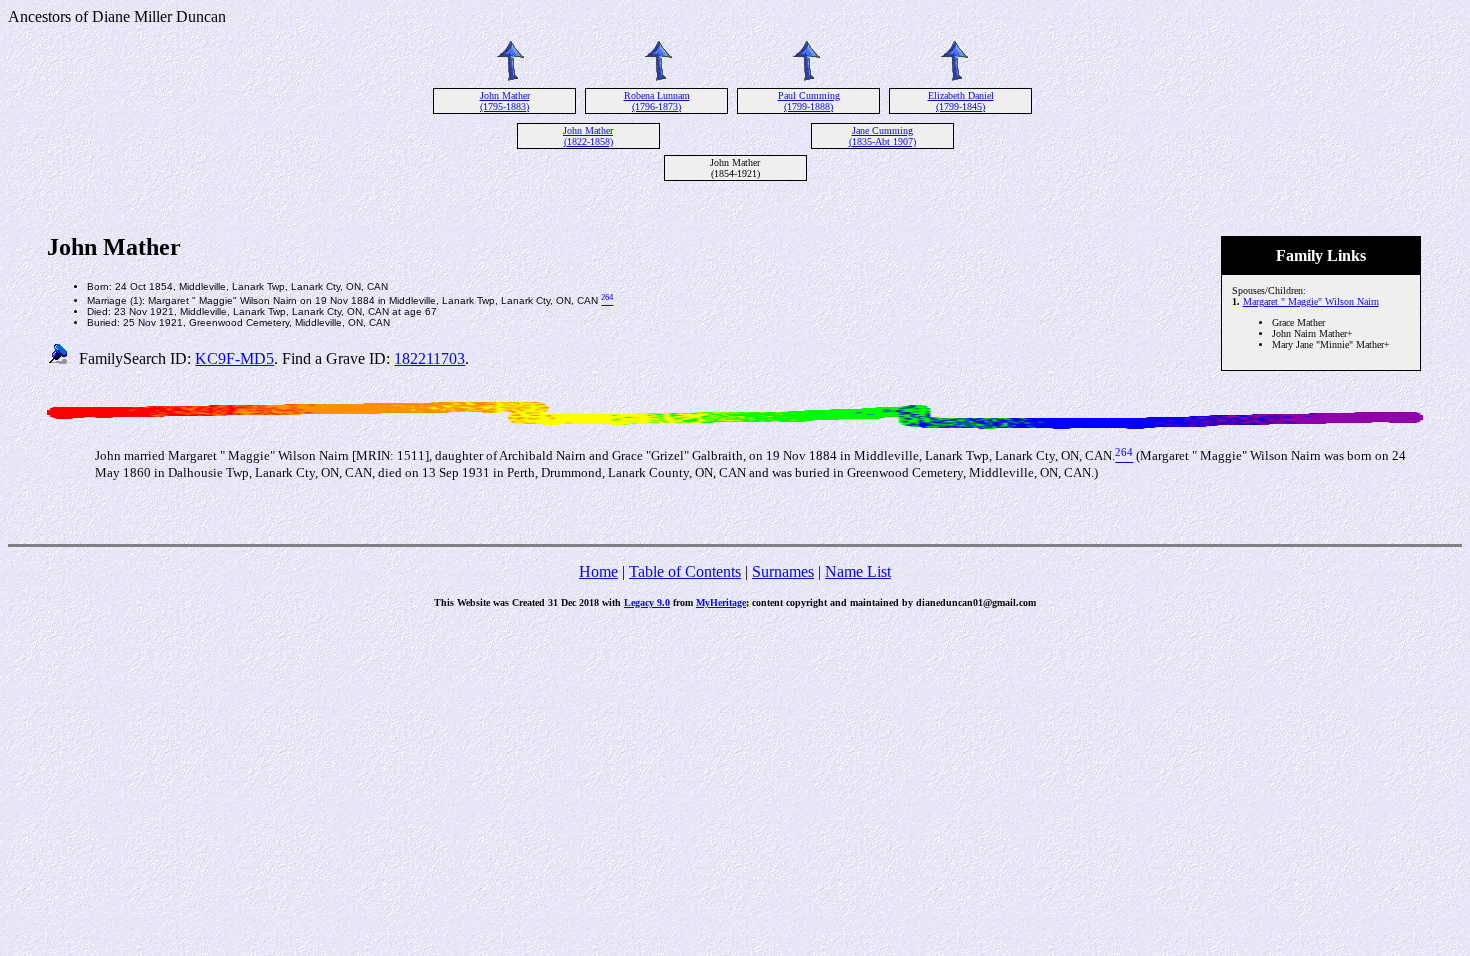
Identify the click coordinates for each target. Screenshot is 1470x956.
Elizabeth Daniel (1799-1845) (961, 101)
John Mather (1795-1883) (505, 101)
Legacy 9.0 (647, 602)
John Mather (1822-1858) (588, 136)
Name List (858, 571)
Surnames (783, 571)
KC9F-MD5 (234, 358)
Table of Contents (685, 571)
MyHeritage (721, 602)
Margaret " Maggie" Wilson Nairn (1311, 301)
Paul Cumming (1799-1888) (809, 101)
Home (598, 571)
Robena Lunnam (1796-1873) (657, 101)
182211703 (429, 358)
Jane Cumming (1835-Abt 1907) (882, 136)
